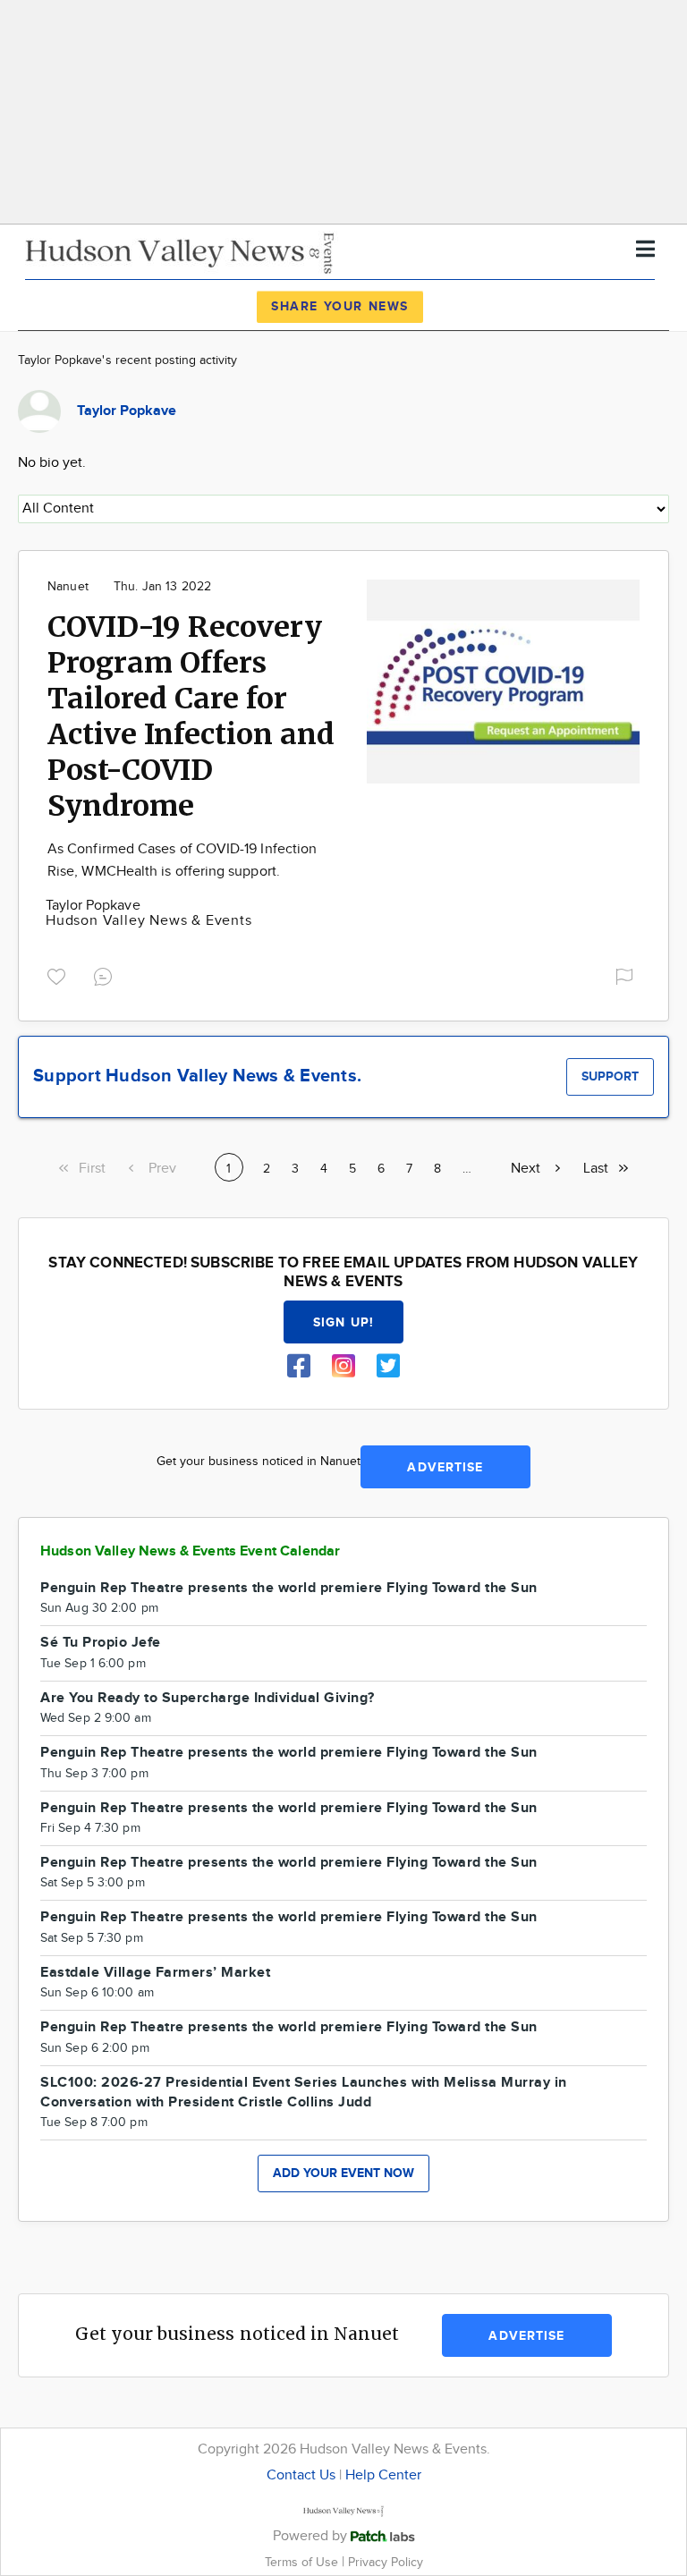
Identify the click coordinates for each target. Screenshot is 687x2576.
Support (610, 1076)
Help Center (383, 2475)
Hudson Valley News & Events (149, 921)
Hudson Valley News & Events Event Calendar (190, 1551)
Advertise (445, 1467)
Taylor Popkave (93, 906)
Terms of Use (303, 2562)
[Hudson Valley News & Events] (182, 251)
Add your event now (343, 2173)
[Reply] (106, 974)
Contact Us (301, 2475)
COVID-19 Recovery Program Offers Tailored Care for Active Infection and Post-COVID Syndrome (191, 716)
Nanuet (68, 587)
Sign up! (343, 1322)
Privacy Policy (386, 2562)
